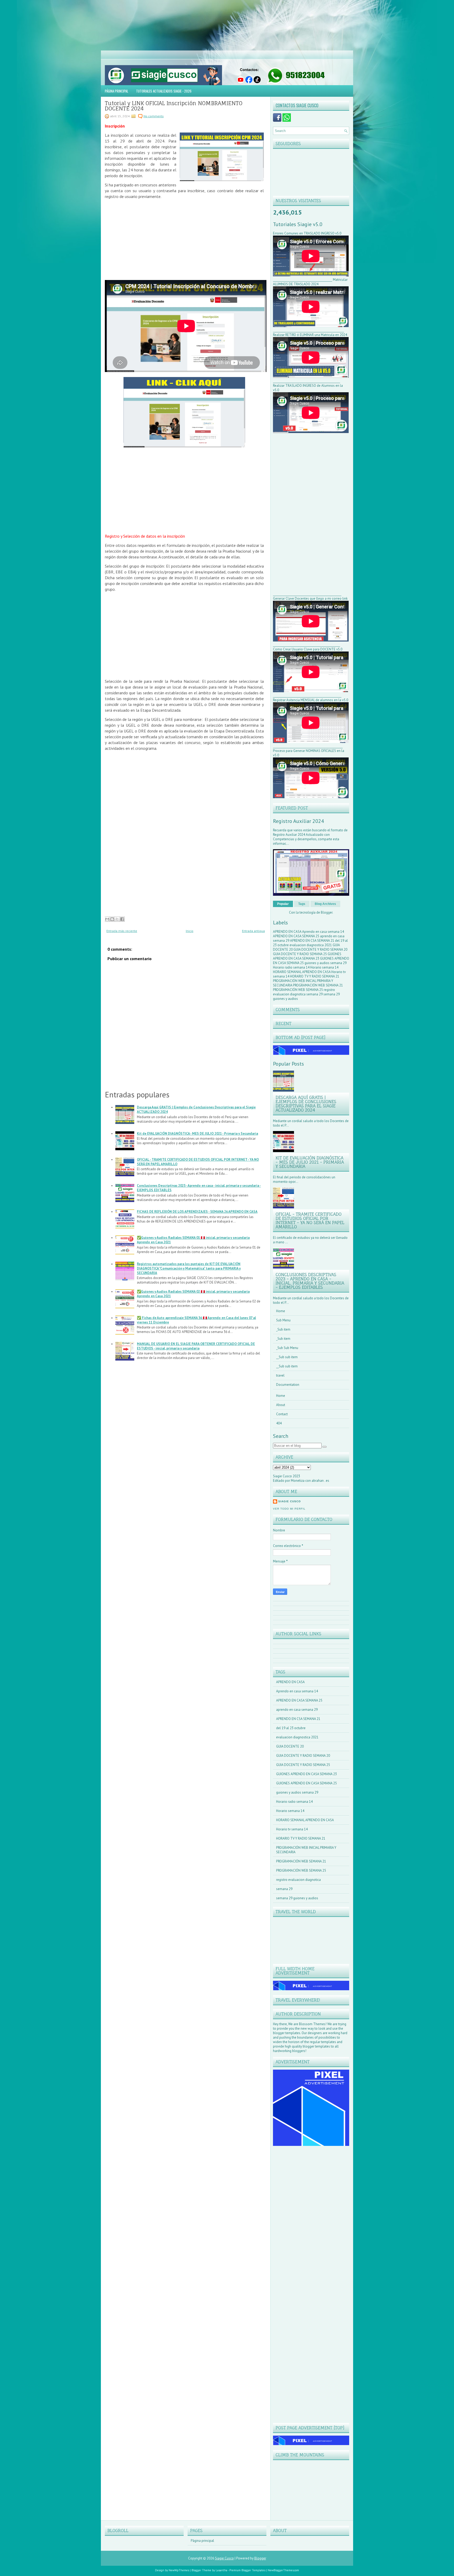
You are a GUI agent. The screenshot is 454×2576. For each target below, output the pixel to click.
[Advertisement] (158, 23)
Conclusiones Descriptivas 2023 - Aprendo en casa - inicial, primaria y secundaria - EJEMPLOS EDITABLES (310, 1281)
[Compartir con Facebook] (122, 919)
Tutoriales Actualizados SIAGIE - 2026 (164, 91)
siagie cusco (290, 1501)
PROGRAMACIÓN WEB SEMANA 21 (318, 985)
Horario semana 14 (324, 967)
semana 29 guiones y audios (297, 1898)
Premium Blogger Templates (247, 2570)
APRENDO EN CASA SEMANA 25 (296, 936)
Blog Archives (325, 904)
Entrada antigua (253, 931)
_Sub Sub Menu (287, 1348)
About (281, 1405)
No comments (154, 116)
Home (281, 1311)
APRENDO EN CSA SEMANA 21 (313, 941)
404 (279, 1423)
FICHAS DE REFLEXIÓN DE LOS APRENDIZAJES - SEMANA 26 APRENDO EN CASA (197, 1212)
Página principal (117, 91)
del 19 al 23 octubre (291, 1728)
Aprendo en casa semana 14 (323, 932)
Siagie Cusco (224, 2558)
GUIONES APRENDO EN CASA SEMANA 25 (306, 1783)
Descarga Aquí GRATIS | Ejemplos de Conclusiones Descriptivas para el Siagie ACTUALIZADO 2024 (306, 1104)
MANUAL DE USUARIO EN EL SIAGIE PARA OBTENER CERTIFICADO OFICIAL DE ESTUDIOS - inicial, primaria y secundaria (196, 1346)
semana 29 (315, 994)
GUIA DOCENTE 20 (290, 1746)
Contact (282, 1414)
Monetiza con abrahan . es (310, 1481)
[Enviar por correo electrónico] (107, 919)
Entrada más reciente (122, 931)
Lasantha (221, 2570)
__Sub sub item (287, 1357)
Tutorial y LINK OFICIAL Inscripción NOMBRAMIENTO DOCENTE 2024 (174, 106)
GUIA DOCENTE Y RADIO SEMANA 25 (300, 954)
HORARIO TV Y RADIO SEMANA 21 (315, 976)
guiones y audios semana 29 (326, 963)
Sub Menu (283, 1320)
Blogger (327, 912)
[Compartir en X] (117, 919)
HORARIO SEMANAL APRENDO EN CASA (302, 972)
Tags (302, 904)
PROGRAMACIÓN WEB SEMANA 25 (298, 990)
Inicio (190, 931)
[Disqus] (311, 2217)
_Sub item (283, 1329)
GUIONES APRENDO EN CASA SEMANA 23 (307, 956)
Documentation (288, 1385)
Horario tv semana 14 (292, 1829)
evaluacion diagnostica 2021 (311, 945)
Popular (283, 904)
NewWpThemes (179, 2570)
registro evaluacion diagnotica (304, 992)
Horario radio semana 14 (292, 967)
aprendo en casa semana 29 (297, 1710)
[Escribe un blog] (112, 919)
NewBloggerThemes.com (283, 2570)
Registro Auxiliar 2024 (298, 821)
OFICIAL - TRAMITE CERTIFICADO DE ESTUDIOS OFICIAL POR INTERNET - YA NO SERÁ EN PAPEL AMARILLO (310, 1220)
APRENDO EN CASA (288, 932)
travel (280, 1375)
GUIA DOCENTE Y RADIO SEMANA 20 (320, 950)
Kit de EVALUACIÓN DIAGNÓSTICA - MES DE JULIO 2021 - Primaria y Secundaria (197, 1134)
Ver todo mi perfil (289, 1509)
